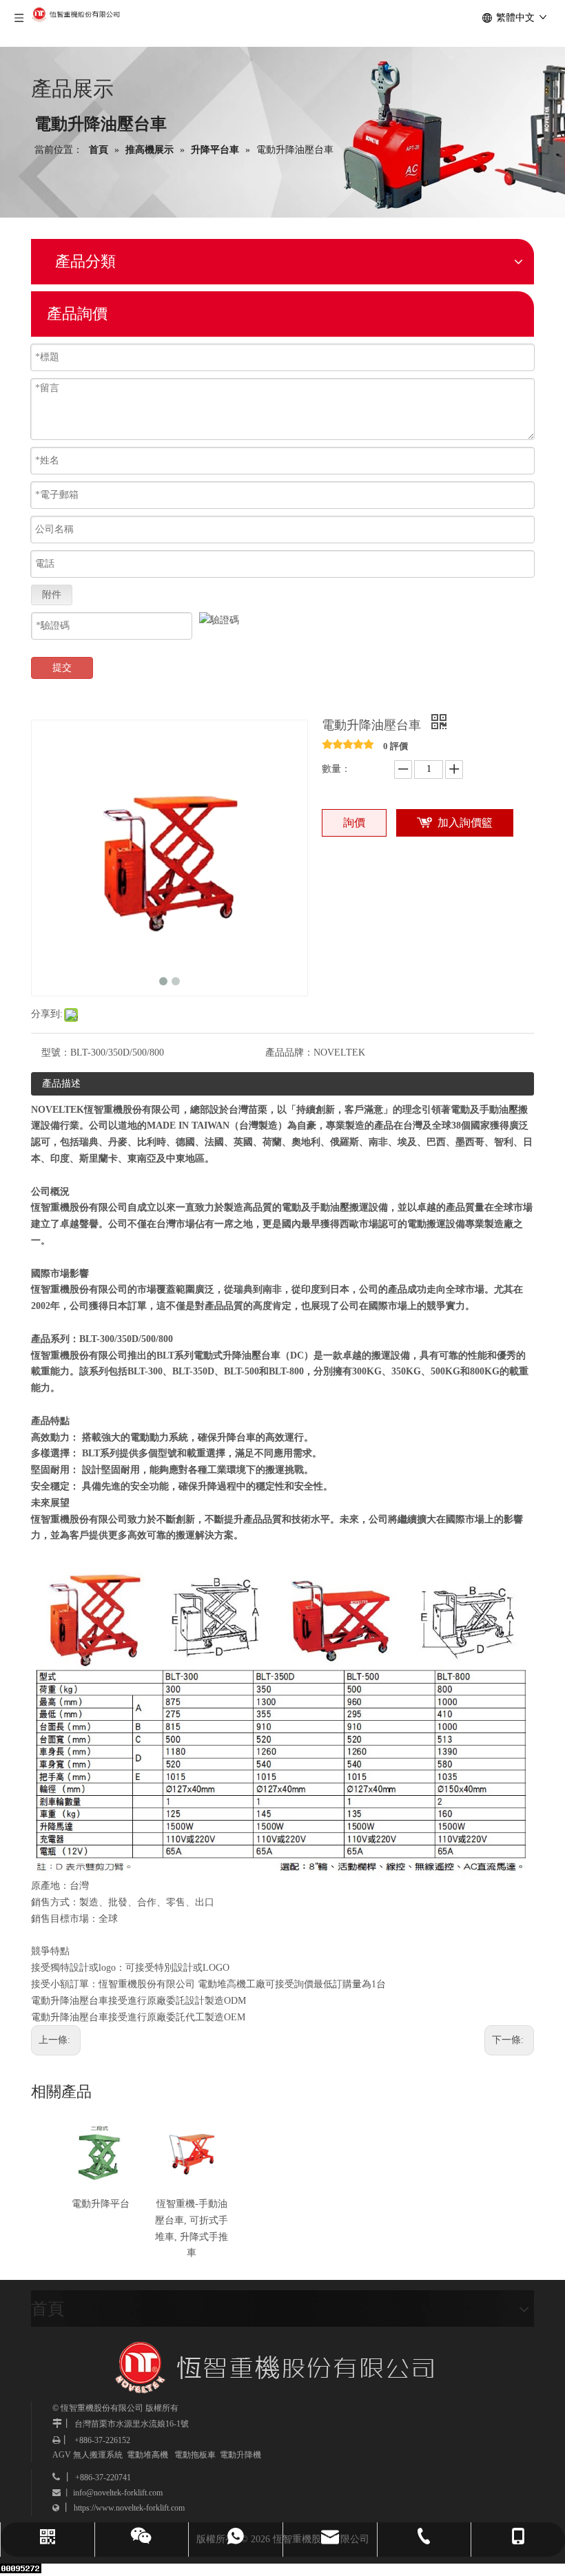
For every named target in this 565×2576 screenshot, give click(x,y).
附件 (52, 595)
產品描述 (61, 1083)
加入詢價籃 (465, 823)
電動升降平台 (101, 2204)
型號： (56, 1053)
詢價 (354, 823)
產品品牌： (289, 1053)
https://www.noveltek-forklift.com (129, 2508)
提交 (62, 668)
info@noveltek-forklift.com (118, 2493)
